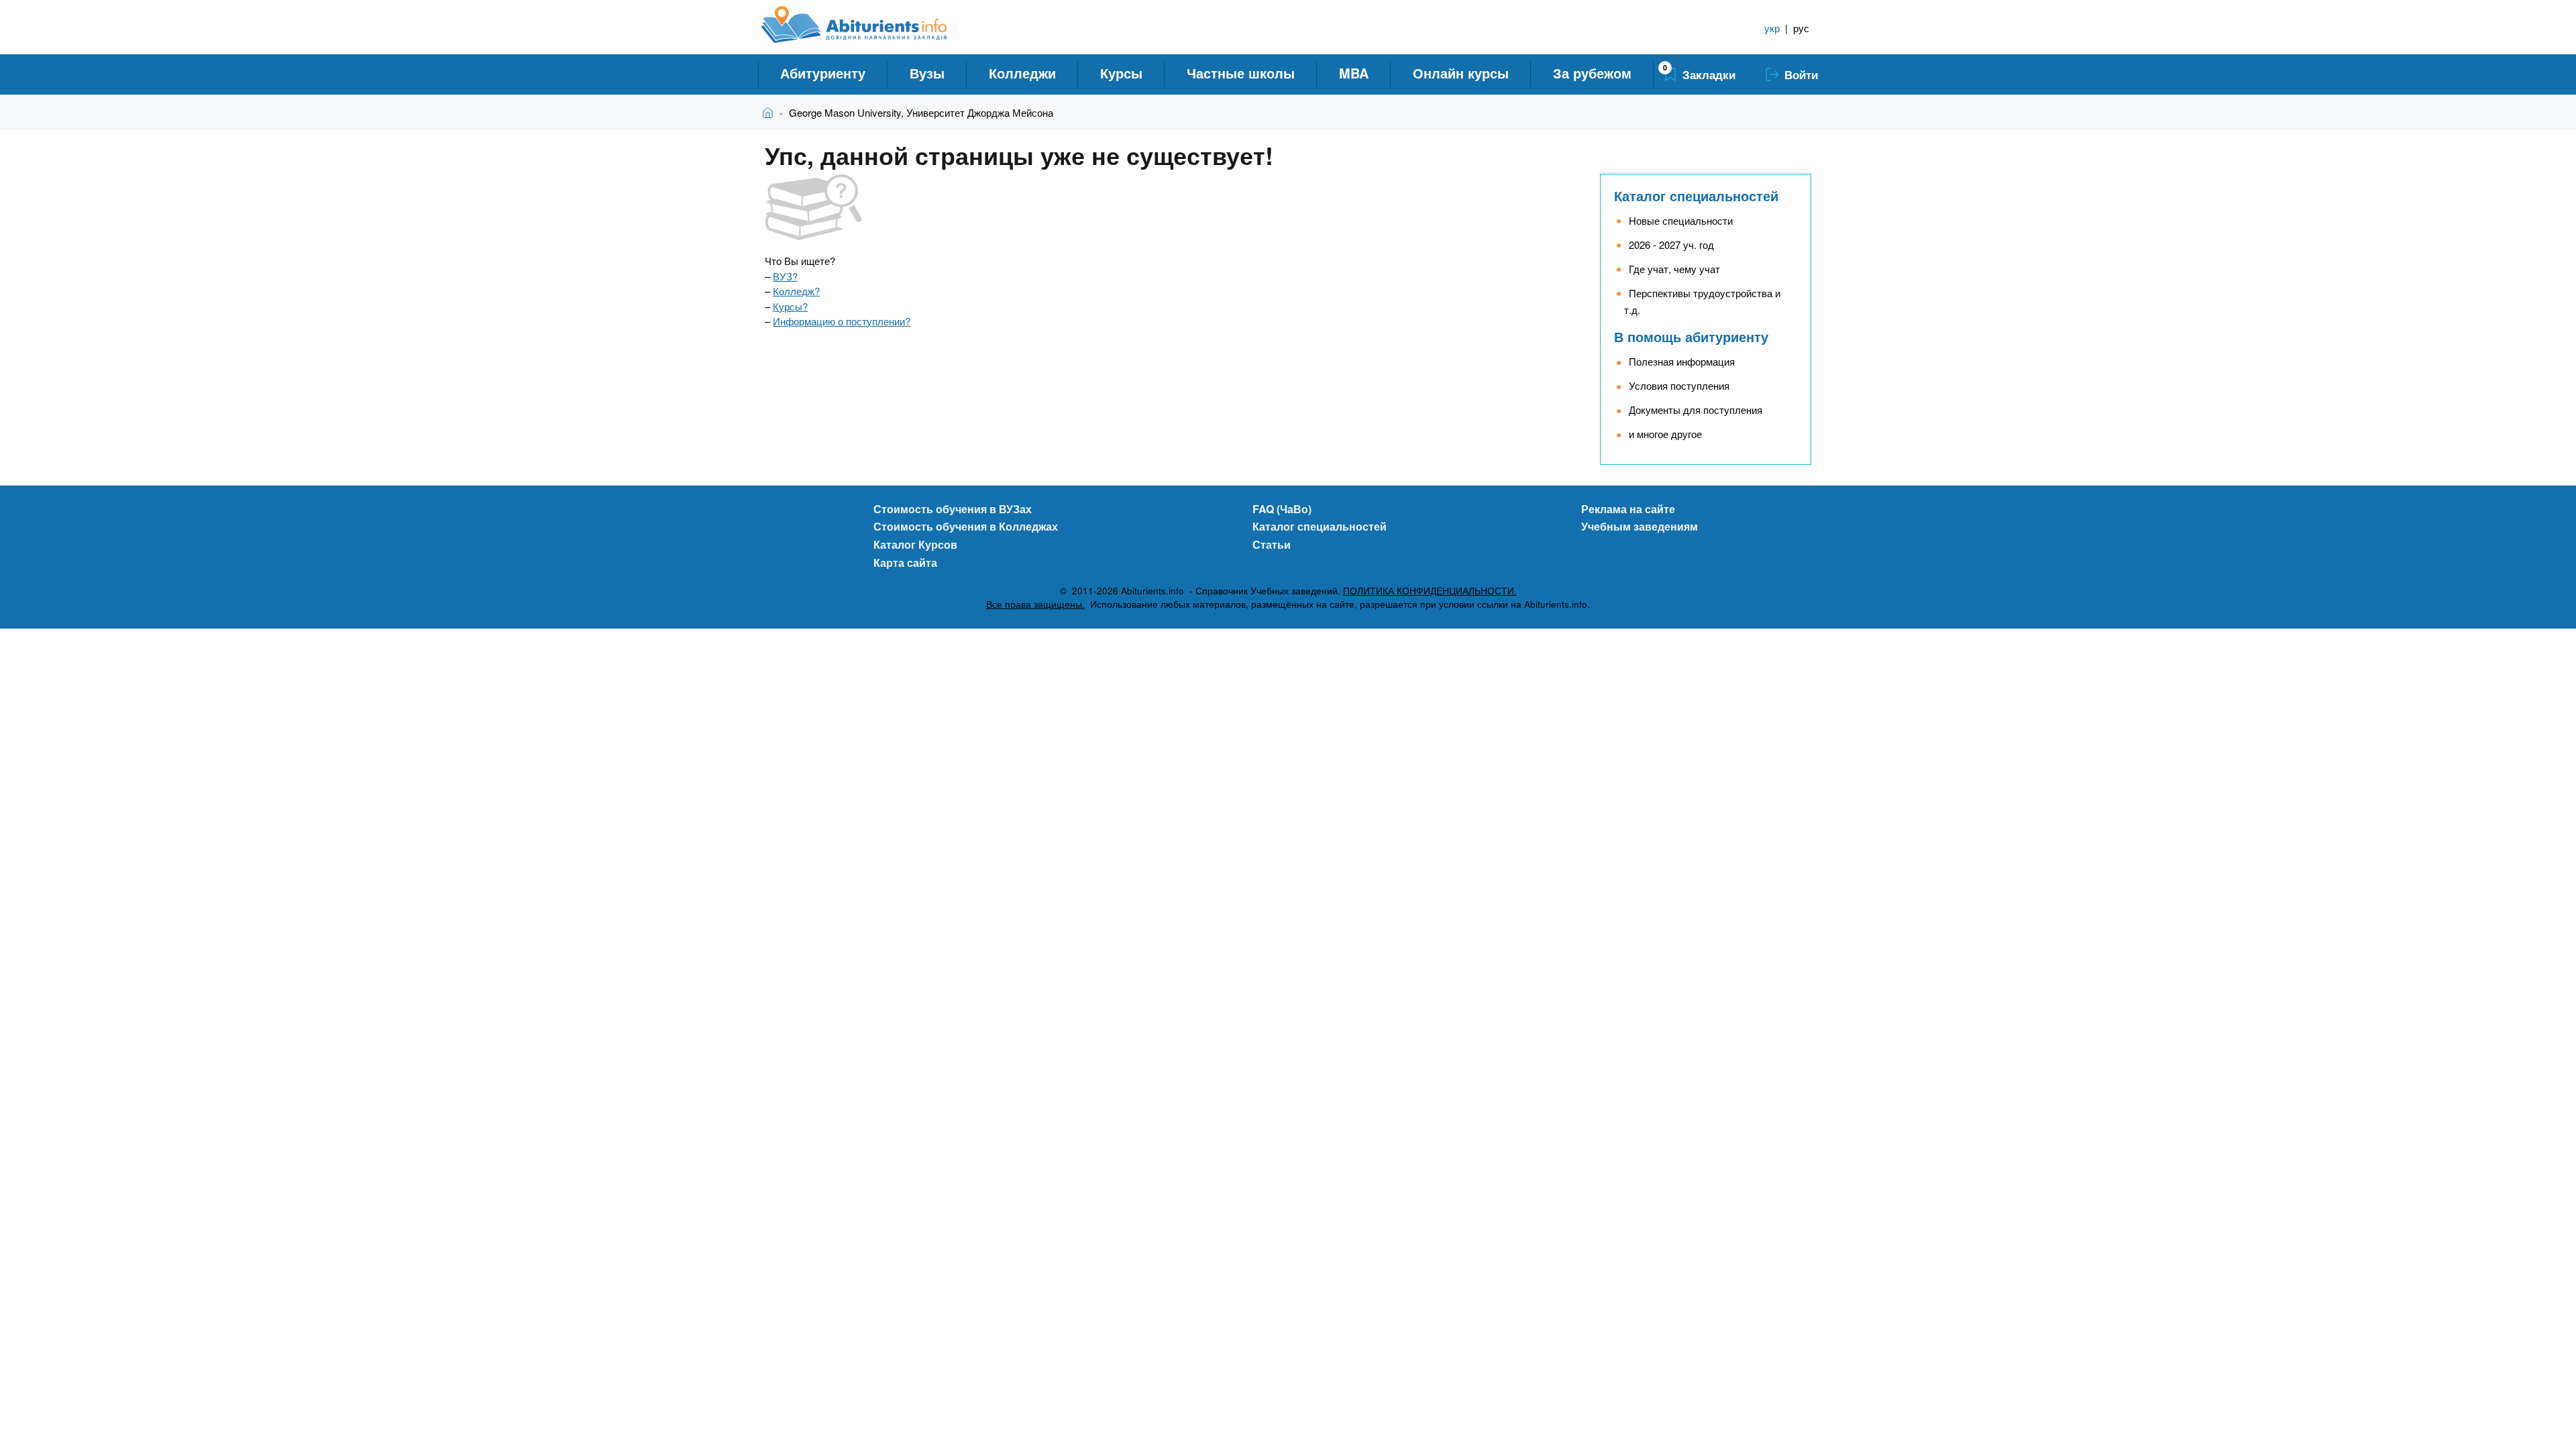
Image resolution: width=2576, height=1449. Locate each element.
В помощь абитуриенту (1691, 336)
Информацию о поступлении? (842, 321)
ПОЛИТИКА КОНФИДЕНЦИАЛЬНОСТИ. (1430, 591)
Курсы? (790, 306)
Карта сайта (905, 562)
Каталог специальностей (1696, 196)
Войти (1801, 74)
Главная (770, 112)
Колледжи (1022, 73)
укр (1772, 28)
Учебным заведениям (1640, 526)
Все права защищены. (1035, 604)
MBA (1354, 73)
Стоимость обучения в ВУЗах (953, 509)
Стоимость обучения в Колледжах (966, 526)
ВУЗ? (785, 276)
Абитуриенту (823, 73)
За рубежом (1592, 73)
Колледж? (796, 291)
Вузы (927, 73)
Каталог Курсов (915, 544)
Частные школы (1241, 73)
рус (1801, 28)
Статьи (1272, 544)
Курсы (1121, 73)
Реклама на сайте (1628, 509)
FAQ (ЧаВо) (1282, 509)
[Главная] (869, 25)
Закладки (1709, 74)
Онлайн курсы (1461, 73)
